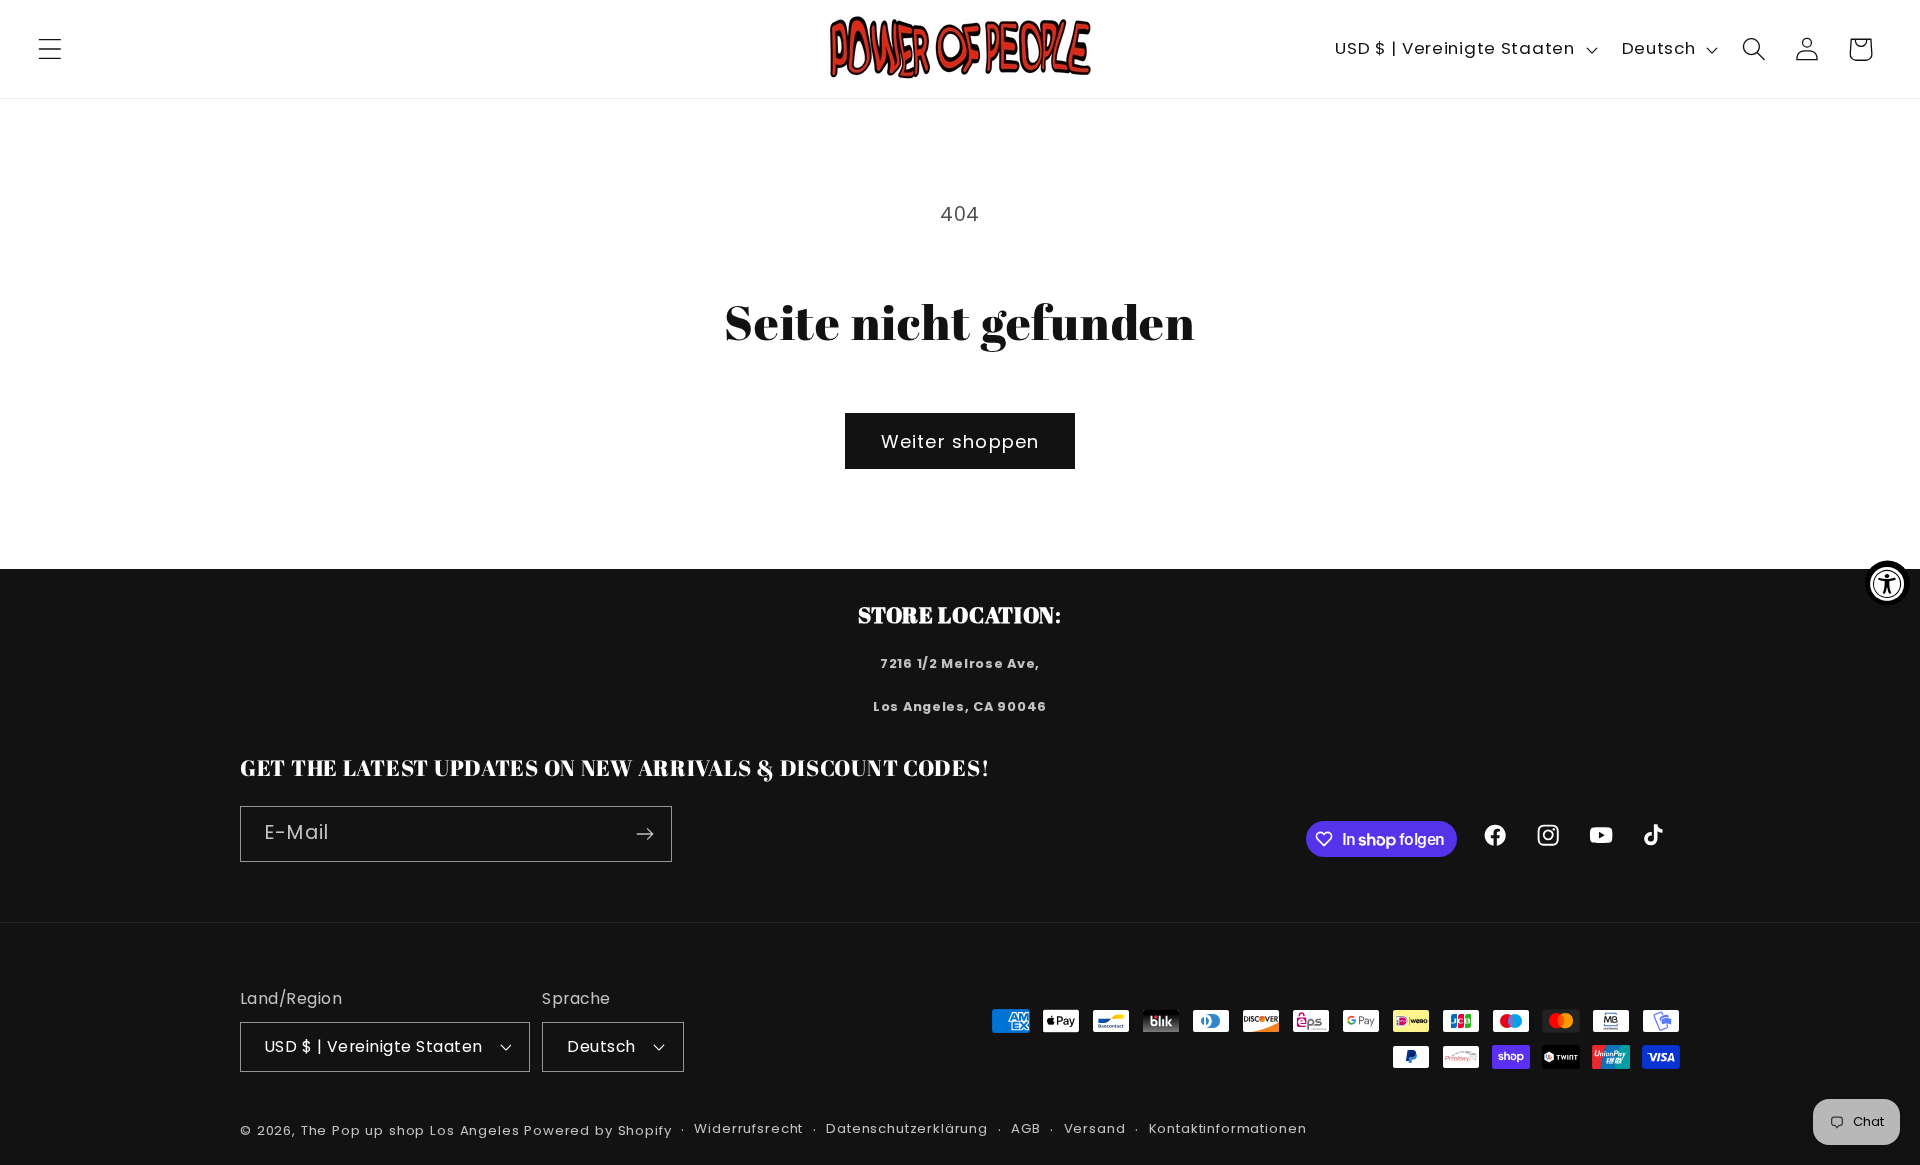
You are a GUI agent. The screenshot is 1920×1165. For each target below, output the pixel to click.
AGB (1026, 1128)
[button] (50, 49)
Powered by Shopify (597, 1130)
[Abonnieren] (644, 834)
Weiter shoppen (960, 441)
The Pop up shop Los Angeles (410, 1130)
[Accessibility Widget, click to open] (1887, 582)
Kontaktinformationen (1228, 1128)
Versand (1095, 1128)
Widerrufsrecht (748, 1128)
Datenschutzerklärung (907, 1128)
